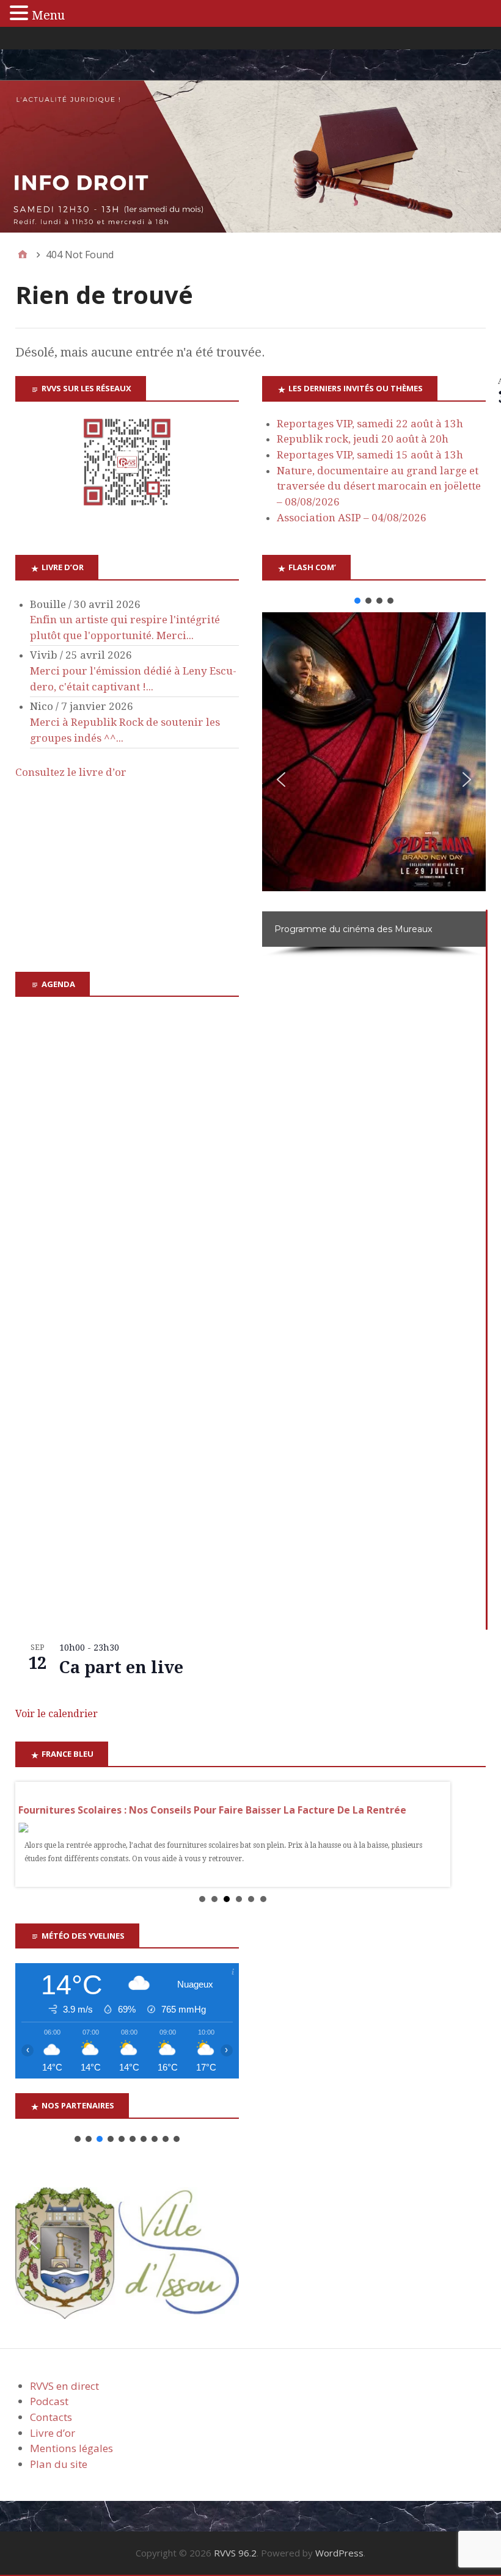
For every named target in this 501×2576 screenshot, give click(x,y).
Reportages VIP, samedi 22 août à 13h (370, 424)
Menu (48, 15)
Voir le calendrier (57, 1714)
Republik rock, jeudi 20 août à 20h (363, 439)
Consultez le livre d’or (71, 772)
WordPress (339, 2553)
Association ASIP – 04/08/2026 (352, 518)
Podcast (49, 2401)
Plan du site (59, 2464)
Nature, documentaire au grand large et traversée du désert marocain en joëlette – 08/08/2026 (379, 486)
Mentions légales (71, 2448)
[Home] (23, 255)
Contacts (51, 2417)
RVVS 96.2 (235, 2553)
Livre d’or (53, 2433)
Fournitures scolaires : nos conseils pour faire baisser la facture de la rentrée (212, 1810)
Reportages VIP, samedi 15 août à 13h (370, 455)
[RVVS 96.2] (250, 157)
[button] (357, 601)
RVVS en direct (64, 2386)
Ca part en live (121, 1667)
